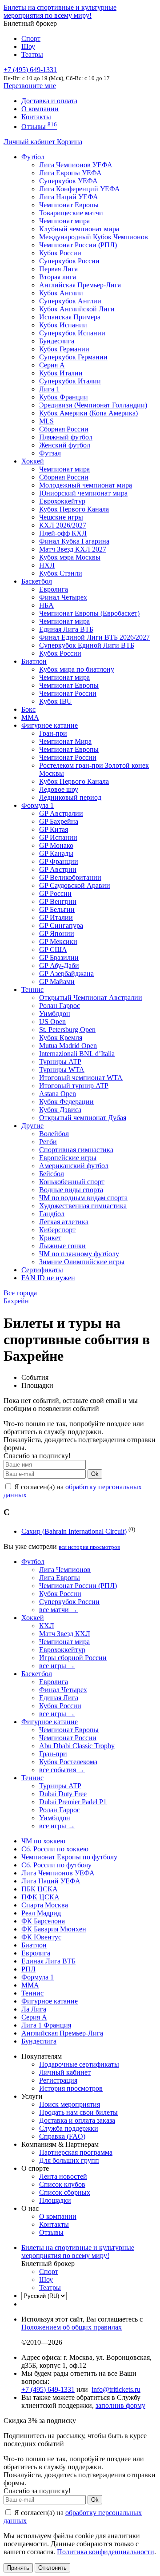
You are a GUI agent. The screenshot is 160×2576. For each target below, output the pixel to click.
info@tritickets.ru (116, 2389)
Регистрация (58, 2080)
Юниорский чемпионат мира (83, 493)
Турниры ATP (60, 1062)
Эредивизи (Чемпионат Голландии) (93, 405)
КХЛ (47, 1626)
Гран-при (53, 733)
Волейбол (54, 1134)
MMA (30, 717)
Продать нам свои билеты (78, 2112)
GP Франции (59, 861)
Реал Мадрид (41, 1913)
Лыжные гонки (62, 1246)
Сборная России (64, 429)
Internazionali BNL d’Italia (77, 1054)
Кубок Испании (63, 325)
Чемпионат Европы (69, 205)
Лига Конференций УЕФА (80, 189)
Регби (48, 1142)
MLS (46, 421)
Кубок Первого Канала (74, 509)
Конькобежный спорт (72, 1182)
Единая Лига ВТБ (48, 1961)
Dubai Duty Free (63, 1794)
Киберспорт (57, 1230)
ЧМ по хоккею (43, 1841)
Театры (32, 54)
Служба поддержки (69, 2128)
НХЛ (47, 565)
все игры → (57, 1666)
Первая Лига (58, 269)
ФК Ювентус (41, 1937)
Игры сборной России (73, 1658)
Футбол (33, 157)
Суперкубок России (69, 261)
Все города (20, 1293)
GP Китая (54, 829)
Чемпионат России (68, 693)
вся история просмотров (89, 1547)
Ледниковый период (70, 797)
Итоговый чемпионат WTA (81, 1078)
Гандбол (52, 1214)
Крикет (50, 1238)
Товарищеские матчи (71, 213)
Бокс (28, 709)
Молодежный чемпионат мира (86, 485)
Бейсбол (52, 1174)
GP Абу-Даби (59, 965)
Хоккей (33, 461)
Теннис (32, 990)
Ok (95, 1474)
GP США (53, 949)
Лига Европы (60, 1578)
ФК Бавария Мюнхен (54, 1929)
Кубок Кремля (61, 1038)
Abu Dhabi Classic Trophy (77, 1746)
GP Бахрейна (59, 821)
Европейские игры (68, 1158)
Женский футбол (65, 445)
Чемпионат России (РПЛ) (78, 1586)
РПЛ (28, 1969)
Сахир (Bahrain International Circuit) (74, 1531)
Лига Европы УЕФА (70, 173)
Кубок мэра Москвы (70, 557)
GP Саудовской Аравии (75, 885)
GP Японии (57, 933)
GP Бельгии (57, 909)
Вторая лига (58, 277)
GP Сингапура (61, 925)
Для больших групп (69, 2160)
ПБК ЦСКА (40, 1889)
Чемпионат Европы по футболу (69, 1857)
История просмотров (71, 2088)
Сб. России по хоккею (55, 1849)
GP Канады (56, 853)
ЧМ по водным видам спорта (83, 1198)
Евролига (54, 589)
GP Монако (56, 845)
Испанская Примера (70, 317)
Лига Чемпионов (65, 1570)
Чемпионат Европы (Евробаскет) (89, 613)
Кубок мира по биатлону (77, 669)
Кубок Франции (64, 397)
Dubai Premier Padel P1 (73, 1802)
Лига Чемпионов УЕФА (76, 165)
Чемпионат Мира (65, 741)
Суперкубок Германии (73, 357)
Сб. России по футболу (56, 1865)
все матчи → (58, 1610)
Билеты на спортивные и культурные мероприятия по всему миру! (60, 11)
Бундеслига (57, 341)
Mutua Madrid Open (68, 1046)
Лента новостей (63, 2176)
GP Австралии (61, 813)
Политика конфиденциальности (106, 2552)
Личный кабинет (30, 142)
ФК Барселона (43, 1921)
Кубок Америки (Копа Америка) (88, 413)
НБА (46, 605)
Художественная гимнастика (83, 1206)
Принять (18, 2568)
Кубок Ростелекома (68, 1762)
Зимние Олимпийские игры (82, 1262)
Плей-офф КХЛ (63, 533)
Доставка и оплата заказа (77, 2120)
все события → (62, 1770)
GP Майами (57, 982)
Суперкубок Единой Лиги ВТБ (87, 645)
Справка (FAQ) (62, 2136)
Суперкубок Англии (70, 301)
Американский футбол (74, 1166)
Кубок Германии (64, 349)
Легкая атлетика (64, 1222)
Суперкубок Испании (72, 333)
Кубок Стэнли (61, 573)
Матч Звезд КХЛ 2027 (73, 549)
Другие (32, 1126)
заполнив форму (120, 2405)
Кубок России (60, 653)
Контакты (36, 117)
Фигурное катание (50, 725)
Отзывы (39, 127)
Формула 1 (38, 805)
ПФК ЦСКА (40, 1897)
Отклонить (52, 2568)
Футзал (50, 453)
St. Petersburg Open (67, 1030)
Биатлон (34, 661)
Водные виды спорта (71, 1190)
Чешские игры (61, 517)
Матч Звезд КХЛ (65, 1634)
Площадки (55, 2200)
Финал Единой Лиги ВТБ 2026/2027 (94, 637)
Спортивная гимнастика (76, 1150)
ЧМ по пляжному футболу (79, 1254)
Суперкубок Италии (70, 381)
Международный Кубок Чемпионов (94, 237)
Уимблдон (55, 1014)
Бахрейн (16, 1301)
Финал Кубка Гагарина (74, 541)
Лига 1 (49, 389)
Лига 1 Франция (46, 2025)
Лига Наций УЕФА (69, 197)
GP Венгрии (58, 901)
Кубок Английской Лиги (77, 309)
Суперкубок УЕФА (68, 181)
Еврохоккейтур (62, 501)
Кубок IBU (56, 701)
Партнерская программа (76, 2152)
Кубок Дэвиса (60, 1110)
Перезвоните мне (30, 86)
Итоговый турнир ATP (74, 1086)
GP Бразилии (59, 957)
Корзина (70, 142)
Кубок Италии (61, 373)
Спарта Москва (45, 1905)
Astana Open (58, 1094)
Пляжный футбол (66, 437)
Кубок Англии (61, 293)
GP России (55, 893)
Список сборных (65, 2192)
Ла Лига (34, 2009)
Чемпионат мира (64, 221)
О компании (40, 109)
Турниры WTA (62, 1070)
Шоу (28, 46)
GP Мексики (58, 941)
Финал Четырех (63, 597)
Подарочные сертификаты (79, 2064)
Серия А (52, 365)
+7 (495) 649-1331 (48, 2389)
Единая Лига (59, 1698)
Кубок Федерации (66, 1102)
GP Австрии (58, 869)
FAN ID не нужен (48, 1278)
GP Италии (56, 917)
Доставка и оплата (49, 101)
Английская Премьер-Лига (80, 285)
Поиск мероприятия (70, 2104)
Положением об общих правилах (72, 2327)
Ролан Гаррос (60, 1006)
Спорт (31, 38)
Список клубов (62, 2184)
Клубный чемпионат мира (79, 229)
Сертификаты (42, 1270)
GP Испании (58, 837)
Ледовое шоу (59, 789)
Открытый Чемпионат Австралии (91, 998)
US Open (52, 1022)
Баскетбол (37, 581)
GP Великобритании (70, 877)
